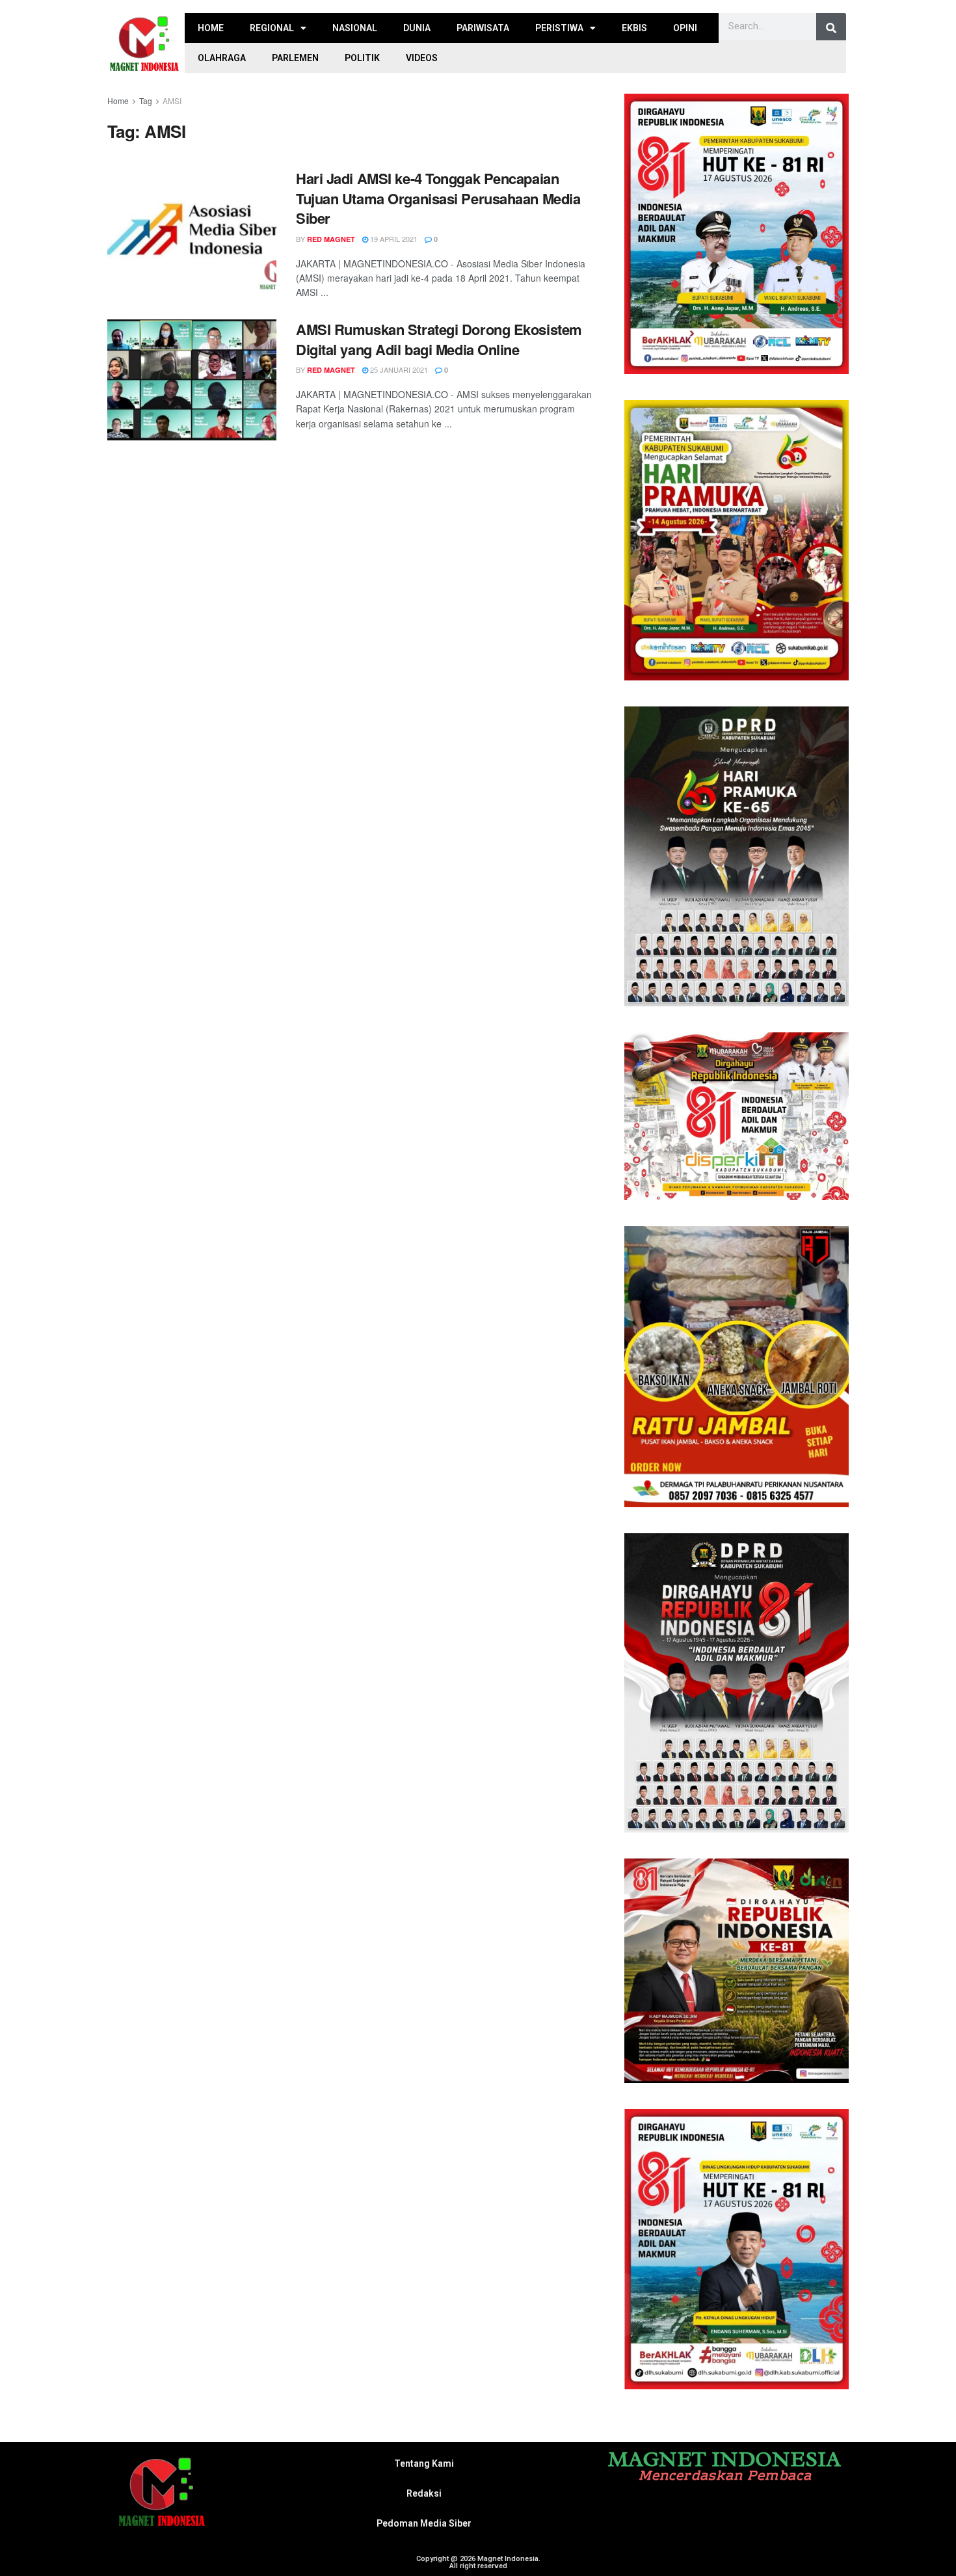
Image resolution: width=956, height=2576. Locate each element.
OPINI (685, 28)
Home (118, 101)
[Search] (831, 28)
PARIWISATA (483, 28)
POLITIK (362, 58)
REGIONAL (272, 28)
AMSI (172, 101)
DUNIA (417, 28)
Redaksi (424, 2493)
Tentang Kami (424, 2463)
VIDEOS (422, 58)
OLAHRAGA (222, 58)
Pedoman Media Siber (424, 2523)
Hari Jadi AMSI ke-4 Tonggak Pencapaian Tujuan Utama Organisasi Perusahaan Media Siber (438, 198)
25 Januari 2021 (398, 369)
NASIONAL (355, 28)
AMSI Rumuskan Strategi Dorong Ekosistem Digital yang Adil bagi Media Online (439, 339)
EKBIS (634, 28)
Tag (146, 101)
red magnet (331, 239)
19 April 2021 (393, 239)
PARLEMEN (295, 58)
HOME (211, 28)
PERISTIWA (559, 28)
